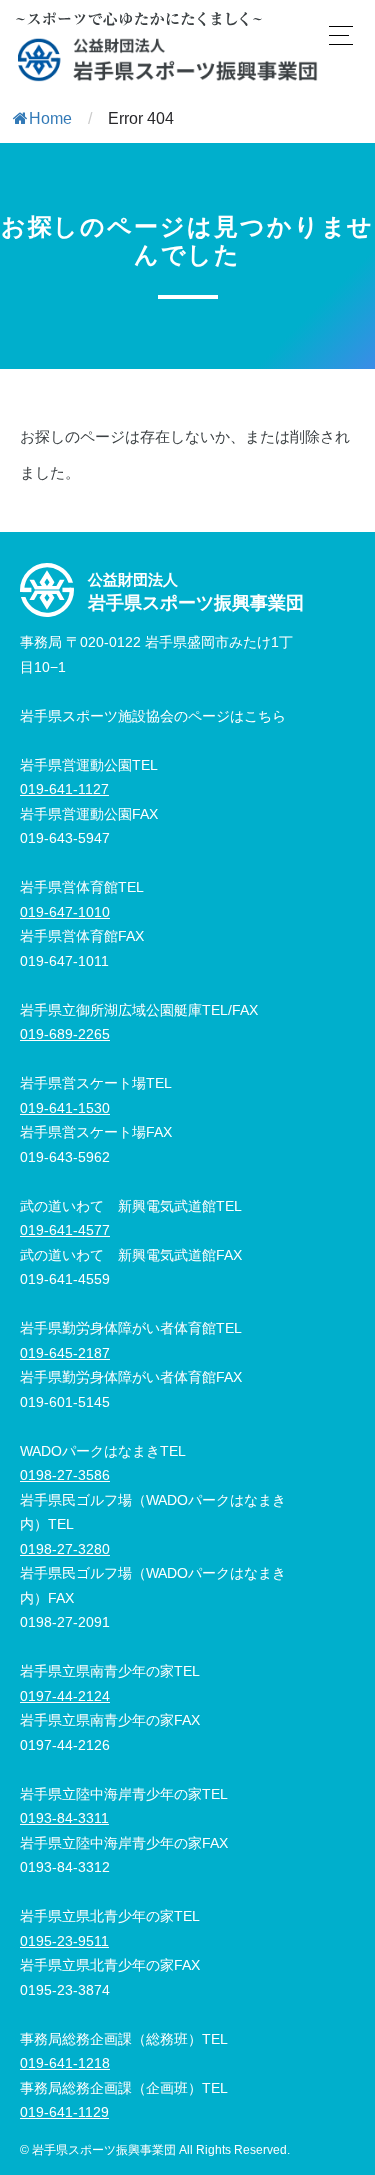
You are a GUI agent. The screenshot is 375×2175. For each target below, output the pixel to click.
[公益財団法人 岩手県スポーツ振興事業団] (168, 59)
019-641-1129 (64, 2112)
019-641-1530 (65, 1108)
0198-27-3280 (65, 1549)
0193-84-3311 (64, 1818)
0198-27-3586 (65, 1475)
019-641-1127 (64, 789)
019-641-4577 (65, 1230)
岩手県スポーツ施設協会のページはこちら (153, 716)
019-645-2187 (65, 1353)
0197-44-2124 (65, 1696)
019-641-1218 (65, 2063)
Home (50, 118)
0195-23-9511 (64, 1941)
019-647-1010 (65, 912)
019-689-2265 (65, 1034)
